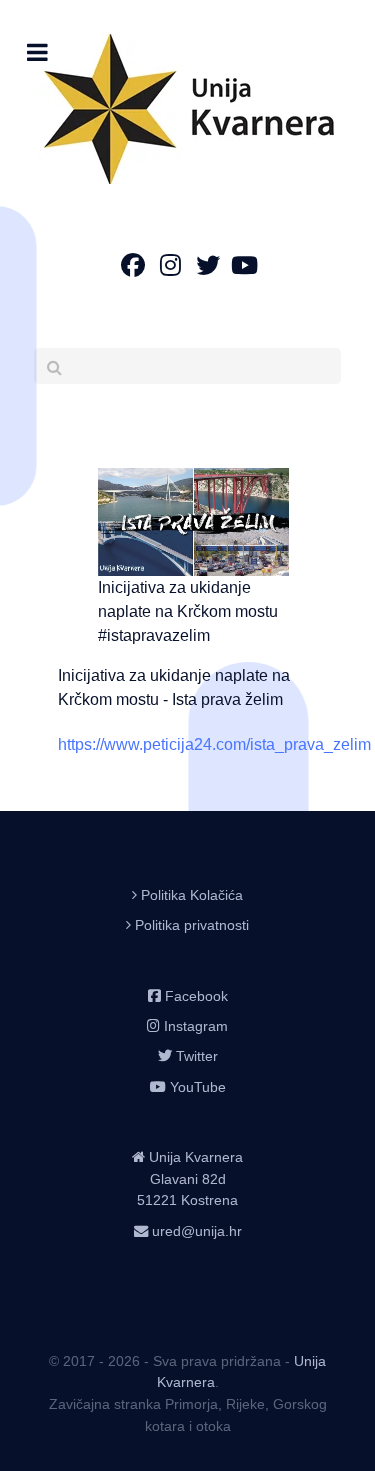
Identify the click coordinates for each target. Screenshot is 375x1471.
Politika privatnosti (192, 925)
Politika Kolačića (192, 895)
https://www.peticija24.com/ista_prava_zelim (214, 744)
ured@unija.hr (197, 1231)
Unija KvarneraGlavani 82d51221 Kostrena (190, 1178)
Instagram (196, 1026)
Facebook (196, 996)
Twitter (197, 1056)
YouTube (198, 1087)
